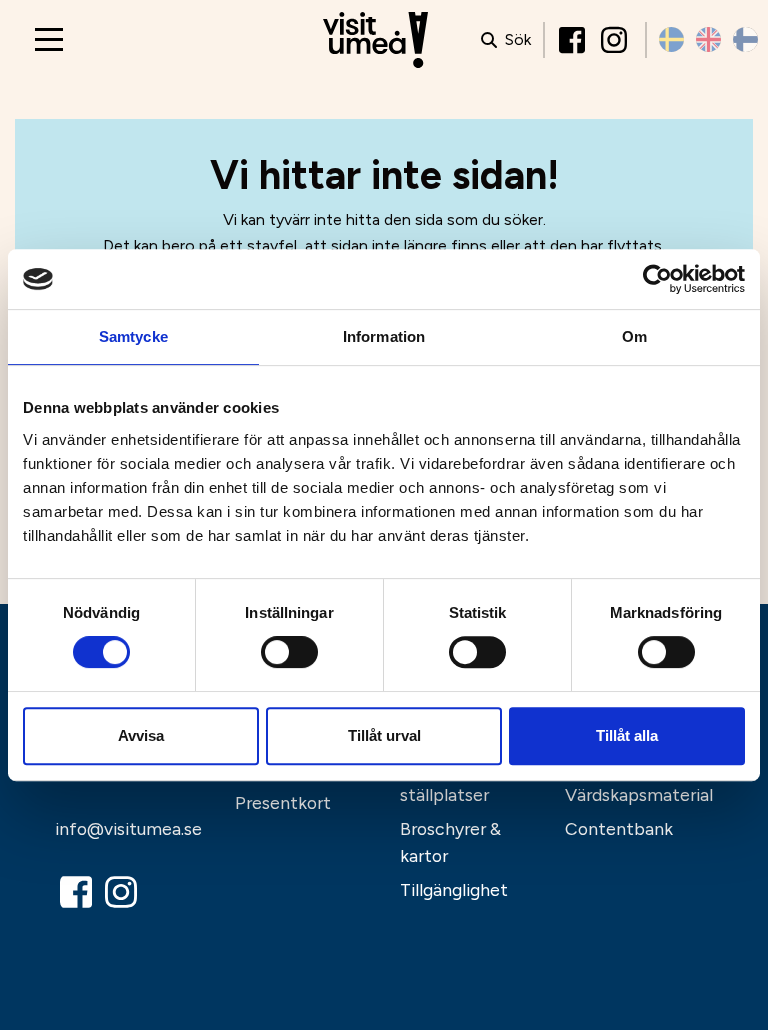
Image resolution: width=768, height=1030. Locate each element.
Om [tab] (634, 336)
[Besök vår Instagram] (616, 40)
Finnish (745, 39)
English (708, 39)
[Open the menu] (49, 39)
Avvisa (141, 735)
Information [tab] (384, 336)
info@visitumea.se (128, 828)
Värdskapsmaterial (639, 794)
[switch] (289, 652)
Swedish (671, 39)
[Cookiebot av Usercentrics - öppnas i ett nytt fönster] (657, 279)
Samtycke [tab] (133, 336)
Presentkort (283, 802)
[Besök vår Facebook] (574, 40)
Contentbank (619, 828)
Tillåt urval (384, 735)
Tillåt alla (627, 735)
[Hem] (375, 40)
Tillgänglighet (454, 889)
